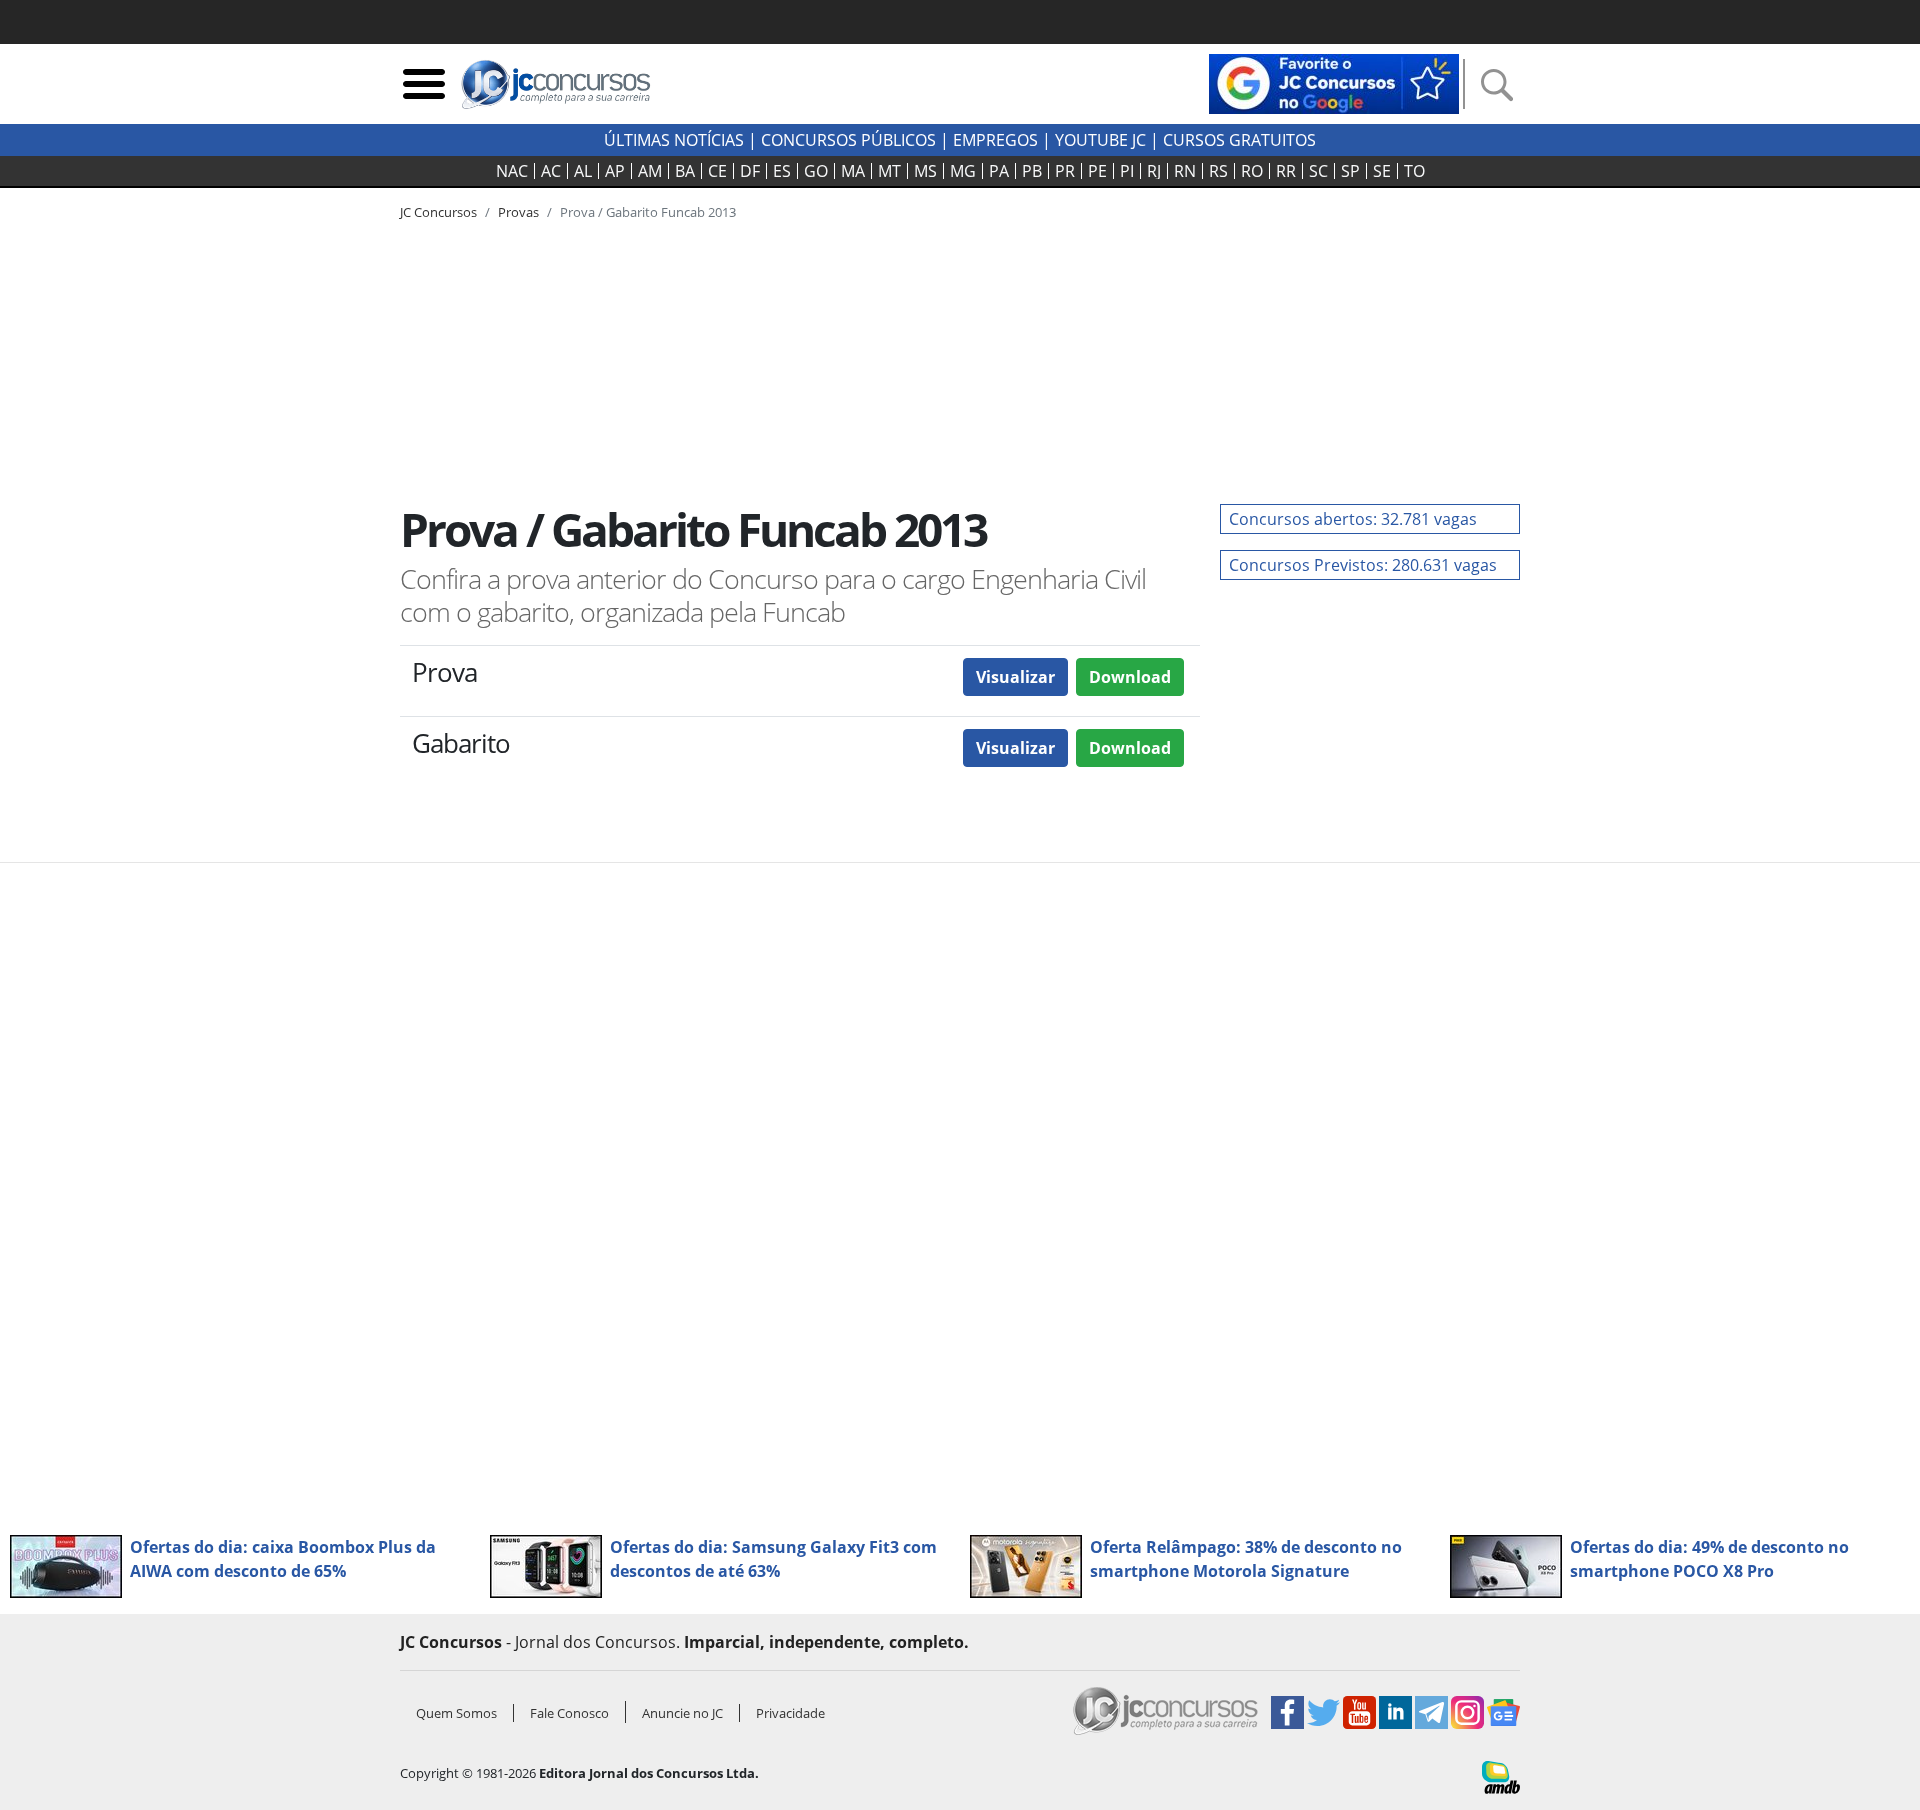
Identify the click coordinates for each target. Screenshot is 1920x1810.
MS (925, 171)
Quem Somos (456, 1713)
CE (717, 171)
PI (1127, 171)
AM (650, 171)
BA (685, 171)
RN (1185, 171)
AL (583, 171)
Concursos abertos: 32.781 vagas (1353, 519)
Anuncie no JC (682, 1713)
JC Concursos (438, 212)
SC (1318, 171)
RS (1218, 171)
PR (1065, 171)
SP (1350, 171)
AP (615, 171)
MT (889, 171)
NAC (512, 171)
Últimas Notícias (674, 140)
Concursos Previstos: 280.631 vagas (1363, 565)
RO (1252, 171)
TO (1414, 171)
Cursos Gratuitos (1239, 140)
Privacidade (790, 1713)
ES (782, 171)
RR (1286, 171)
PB (1032, 171)
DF (750, 171)
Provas (518, 212)
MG (963, 171)
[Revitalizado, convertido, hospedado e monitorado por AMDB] (1501, 1776)
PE (1097, 171)
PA (999, 171)
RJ (1154, 171)
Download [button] (1130, 677)
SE (1382, 171)
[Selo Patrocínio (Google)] (1334, 82)
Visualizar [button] (1015, 677)
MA (853, 171)
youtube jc (1100, 140)
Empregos (995, 140)
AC (551, 171)
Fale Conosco (569, 1713)
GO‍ (816, 171)
